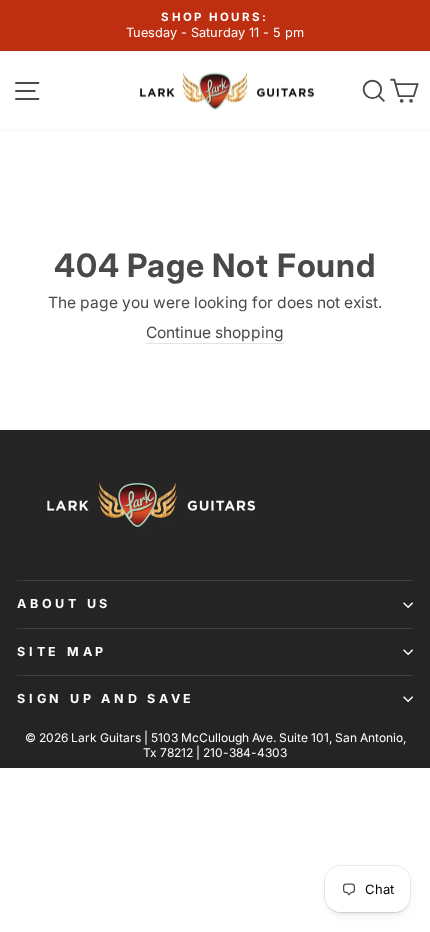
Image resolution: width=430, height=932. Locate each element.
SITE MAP (62, 651)
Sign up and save (106, 698)
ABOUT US (64, 603)
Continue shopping (215, 332)
